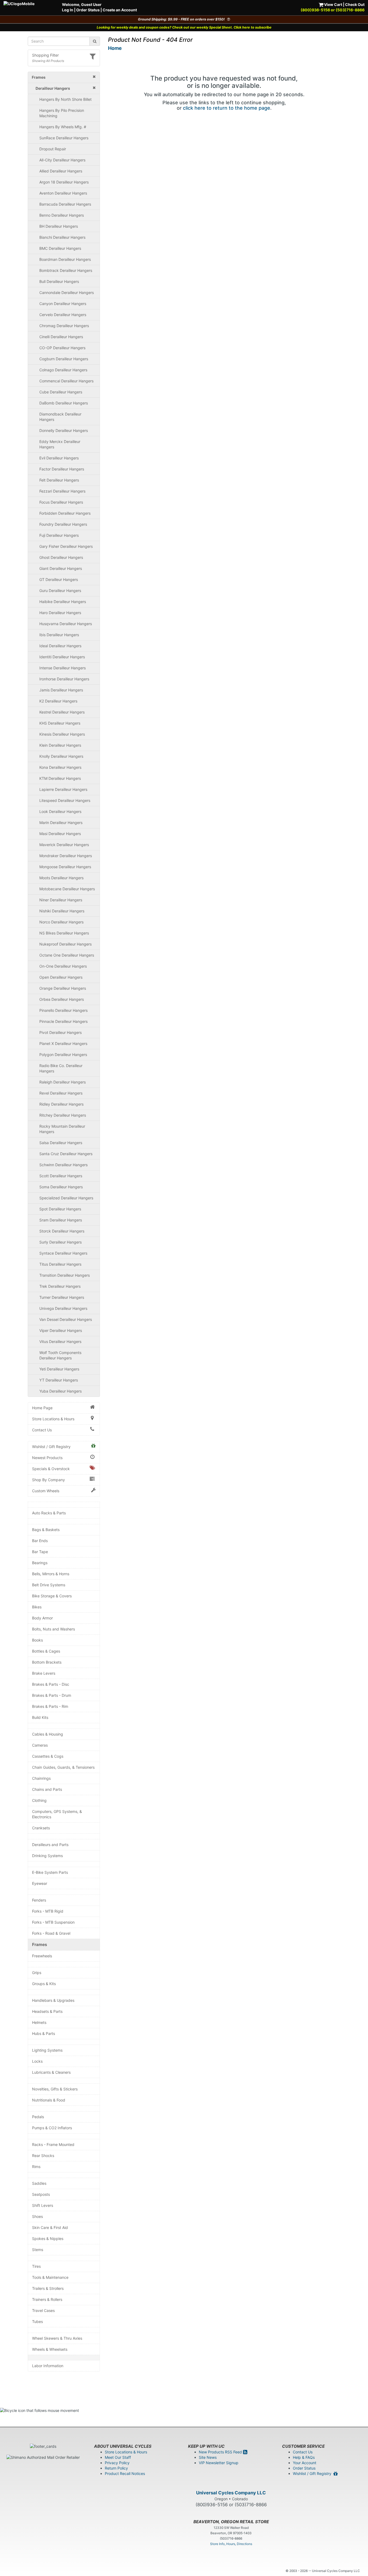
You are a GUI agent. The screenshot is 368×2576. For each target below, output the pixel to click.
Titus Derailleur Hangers (60, 1264)
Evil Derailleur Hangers (59, 458)
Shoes (37, 2216)
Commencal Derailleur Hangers (66, 381)
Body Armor (42, 1618)
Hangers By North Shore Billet (65, 99)
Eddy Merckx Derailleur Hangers (60, 444)
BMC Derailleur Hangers (60, 248)
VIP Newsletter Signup (219, 2463)
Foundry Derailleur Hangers (63, 524)
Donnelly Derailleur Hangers (64, 430)
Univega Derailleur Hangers (63, 1308)
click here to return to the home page (227, 108)
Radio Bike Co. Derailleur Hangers (61, 1068)
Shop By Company (48, 1480)
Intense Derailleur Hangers (63, 668)
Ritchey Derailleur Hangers (63, 1115)
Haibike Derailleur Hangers (63, 602)
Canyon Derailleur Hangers (63, 304)
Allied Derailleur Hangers (61, 171)
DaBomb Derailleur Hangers (64, 403)
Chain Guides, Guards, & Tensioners (63, 1767)
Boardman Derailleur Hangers (65, 259)
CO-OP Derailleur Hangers (62, 348)
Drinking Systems (47, 1856)
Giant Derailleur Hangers (61, 568)
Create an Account (120, 10)
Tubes (37, 2321)
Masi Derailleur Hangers (60, 834)
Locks (37, 2061)
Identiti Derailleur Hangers (62, 657)
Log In (68, 10)
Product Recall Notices (125, 2473)
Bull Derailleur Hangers (59, 281)
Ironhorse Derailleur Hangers (64, 679)
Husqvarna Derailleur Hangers (66, 624)
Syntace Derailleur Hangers (63, 1253)
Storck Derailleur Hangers (62, 1231)
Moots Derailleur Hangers (61, 878)
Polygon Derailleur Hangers (63, 1055)
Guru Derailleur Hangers (60, 591)
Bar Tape (40, 1552)
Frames (40, 1945)
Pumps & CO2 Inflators (52, 2128)
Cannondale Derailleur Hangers (67, 292)
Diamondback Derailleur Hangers (60, 417)
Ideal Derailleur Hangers (60, 646)
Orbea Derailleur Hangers (62, 999)
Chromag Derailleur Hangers (64, 326)
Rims (36, 2167)
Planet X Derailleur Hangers (63, 1043)
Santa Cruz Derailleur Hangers (66, 1154)
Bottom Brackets (47, 1662)
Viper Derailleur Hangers (61, 1330)
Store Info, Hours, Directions (231, 2544)
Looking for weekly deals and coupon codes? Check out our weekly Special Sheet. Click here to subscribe (184, 27)
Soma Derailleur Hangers (61, 1187)
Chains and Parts (47, 1789)
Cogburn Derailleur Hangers (64, 359)
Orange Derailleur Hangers (63, 988)
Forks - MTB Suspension (53, 1922)
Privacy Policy (117, 2463)
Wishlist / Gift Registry (51, 1447)
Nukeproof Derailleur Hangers (65, 944)
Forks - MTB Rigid (48, 1911)
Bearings (40, 1563)
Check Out (355, 4)
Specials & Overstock (51, 1469)
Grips (37, 1973)
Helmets (39, 2022)
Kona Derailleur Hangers (60, 767)
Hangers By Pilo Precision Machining (62, 113)
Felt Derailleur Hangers (59, 480)
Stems (38, 2250)
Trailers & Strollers (48, 2288)
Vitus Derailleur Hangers (60, 1341)
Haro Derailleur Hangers (60, 613)
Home (115, 48)
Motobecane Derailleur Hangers (67, 889)
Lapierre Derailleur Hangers (63, 789)
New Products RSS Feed (221, 2452)
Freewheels (42, 1956)
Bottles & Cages (46, 1651)
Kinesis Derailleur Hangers (62, 734)
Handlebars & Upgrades (53, 2000)
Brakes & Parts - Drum (52, 1695)
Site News (208, 2457)
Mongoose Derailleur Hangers (65, 867)
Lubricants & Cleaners (51, 2072)
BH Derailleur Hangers (59, 226)
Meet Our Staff (118, 2457)
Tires (36, 2266)
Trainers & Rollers (47, 2299)
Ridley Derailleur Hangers (61, 1104)
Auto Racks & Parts (49, 1513)
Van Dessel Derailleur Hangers (66, 1319)
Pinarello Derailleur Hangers (63, 1010)
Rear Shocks (43, 2156)
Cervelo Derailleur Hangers (63, 315)
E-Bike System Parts (50, 1872)
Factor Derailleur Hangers (62, 469)
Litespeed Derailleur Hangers (65, 800)
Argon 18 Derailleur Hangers (64, 182)
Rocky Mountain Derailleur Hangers (62, 1129)
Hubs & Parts (44, 2033)
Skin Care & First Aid (50, 2227)
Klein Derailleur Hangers (60, 745)
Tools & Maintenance (50, 2277)
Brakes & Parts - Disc (51, 1684)
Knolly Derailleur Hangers (61, 756)
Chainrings (41, 1778)
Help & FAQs (304, 2457)
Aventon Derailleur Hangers (63, 193)
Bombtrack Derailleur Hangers (66, 270)
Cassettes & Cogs (48, 1756)
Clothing (39, 1800)
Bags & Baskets (46, 1530)
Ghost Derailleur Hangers (61, 557)
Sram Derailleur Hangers (61, 1220)
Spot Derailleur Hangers (60, 1209)
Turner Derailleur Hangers (62, 1297)
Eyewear (40, 1883)
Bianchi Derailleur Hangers (62, 237)
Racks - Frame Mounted (53, 2144)
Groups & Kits (44, 1984)
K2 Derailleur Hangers (58, 701)
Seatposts (41, 2194)
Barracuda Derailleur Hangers (65, 204)
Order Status (88, 10)
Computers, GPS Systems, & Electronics (57, 1814)
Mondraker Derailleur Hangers (66, 856)
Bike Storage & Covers (52, 1596)
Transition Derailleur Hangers (65, 1275)
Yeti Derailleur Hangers (59, 1369)
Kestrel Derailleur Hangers (62, 712)
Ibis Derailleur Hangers (59, 635)
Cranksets (41, 1828)
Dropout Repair (53, 149)
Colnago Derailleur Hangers (63, 370)
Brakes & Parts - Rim (50, 1706)
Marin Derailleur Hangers (61, 823)
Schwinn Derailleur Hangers (63, 1165)
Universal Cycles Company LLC (231, 2493)
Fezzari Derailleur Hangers (62, 491)
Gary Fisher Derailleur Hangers (66, 546)
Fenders (39, 1900)
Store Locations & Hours (53, 1419)
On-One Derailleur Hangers (63, 966)
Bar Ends (40, 1541)
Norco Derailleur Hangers (61, 922)
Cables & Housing (48, 1734)
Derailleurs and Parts (50, 1845)
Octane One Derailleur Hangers (67, 955)
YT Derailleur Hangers (59, 1380)
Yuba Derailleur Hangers (60, 1391)
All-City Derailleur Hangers (62, 160)
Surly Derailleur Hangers (60, 1242)
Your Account (305, 2463)
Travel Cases (43, 2310)
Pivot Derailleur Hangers (60, 1032)
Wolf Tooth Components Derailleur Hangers (60, 1355)
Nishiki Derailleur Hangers (62, 911)
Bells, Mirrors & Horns (51, 1574)
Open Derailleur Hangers (61, 977)
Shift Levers (43, 2205)
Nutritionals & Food (49, 2100)
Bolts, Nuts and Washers (53, 1629)
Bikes (37, 1607)
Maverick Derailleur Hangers (64, 845)
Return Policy (116, 2468)
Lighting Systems (47, 2050)
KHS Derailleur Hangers (60, 723)
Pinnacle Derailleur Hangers (63, 1021)
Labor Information (48, 2366)
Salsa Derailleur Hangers (61, 1143)
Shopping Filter (45, 55)
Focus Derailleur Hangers (61, 502)
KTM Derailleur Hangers (60, 778)
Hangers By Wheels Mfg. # (63, 127)
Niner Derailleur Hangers (61, 900)
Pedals (38, 2117)
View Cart (333, 4)
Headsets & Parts (47, 2011)
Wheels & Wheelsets (50, 2349)
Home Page (42, 1408)
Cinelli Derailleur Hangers (61, 337)
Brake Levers (44, 1673)
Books (37, 1640)
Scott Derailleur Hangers (61, 1176)
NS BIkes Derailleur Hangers (64, 933)
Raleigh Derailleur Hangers (63, 1082)
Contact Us (42, 1430)
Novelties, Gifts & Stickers (55, 2089)
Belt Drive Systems (49, 1585)
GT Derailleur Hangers (59, 579)
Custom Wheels (46, 1491)
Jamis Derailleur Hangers (61, 690)
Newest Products (47, 1458)
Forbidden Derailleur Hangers (65, 513)
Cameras (40, 1745)
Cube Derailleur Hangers (61, 392)
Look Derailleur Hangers (60, 811)
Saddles (39, 2183)
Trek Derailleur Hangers (60, 1286)
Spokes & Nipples (48, 2239)
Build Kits (40, 1717)
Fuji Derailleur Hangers (59, 535)
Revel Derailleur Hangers (61, 1093)
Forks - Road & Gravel (51, 1933)
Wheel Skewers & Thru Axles (57, 2338)
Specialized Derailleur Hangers (66, 1198)
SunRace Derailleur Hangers (64, 138)
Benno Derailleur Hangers (62, 215)
